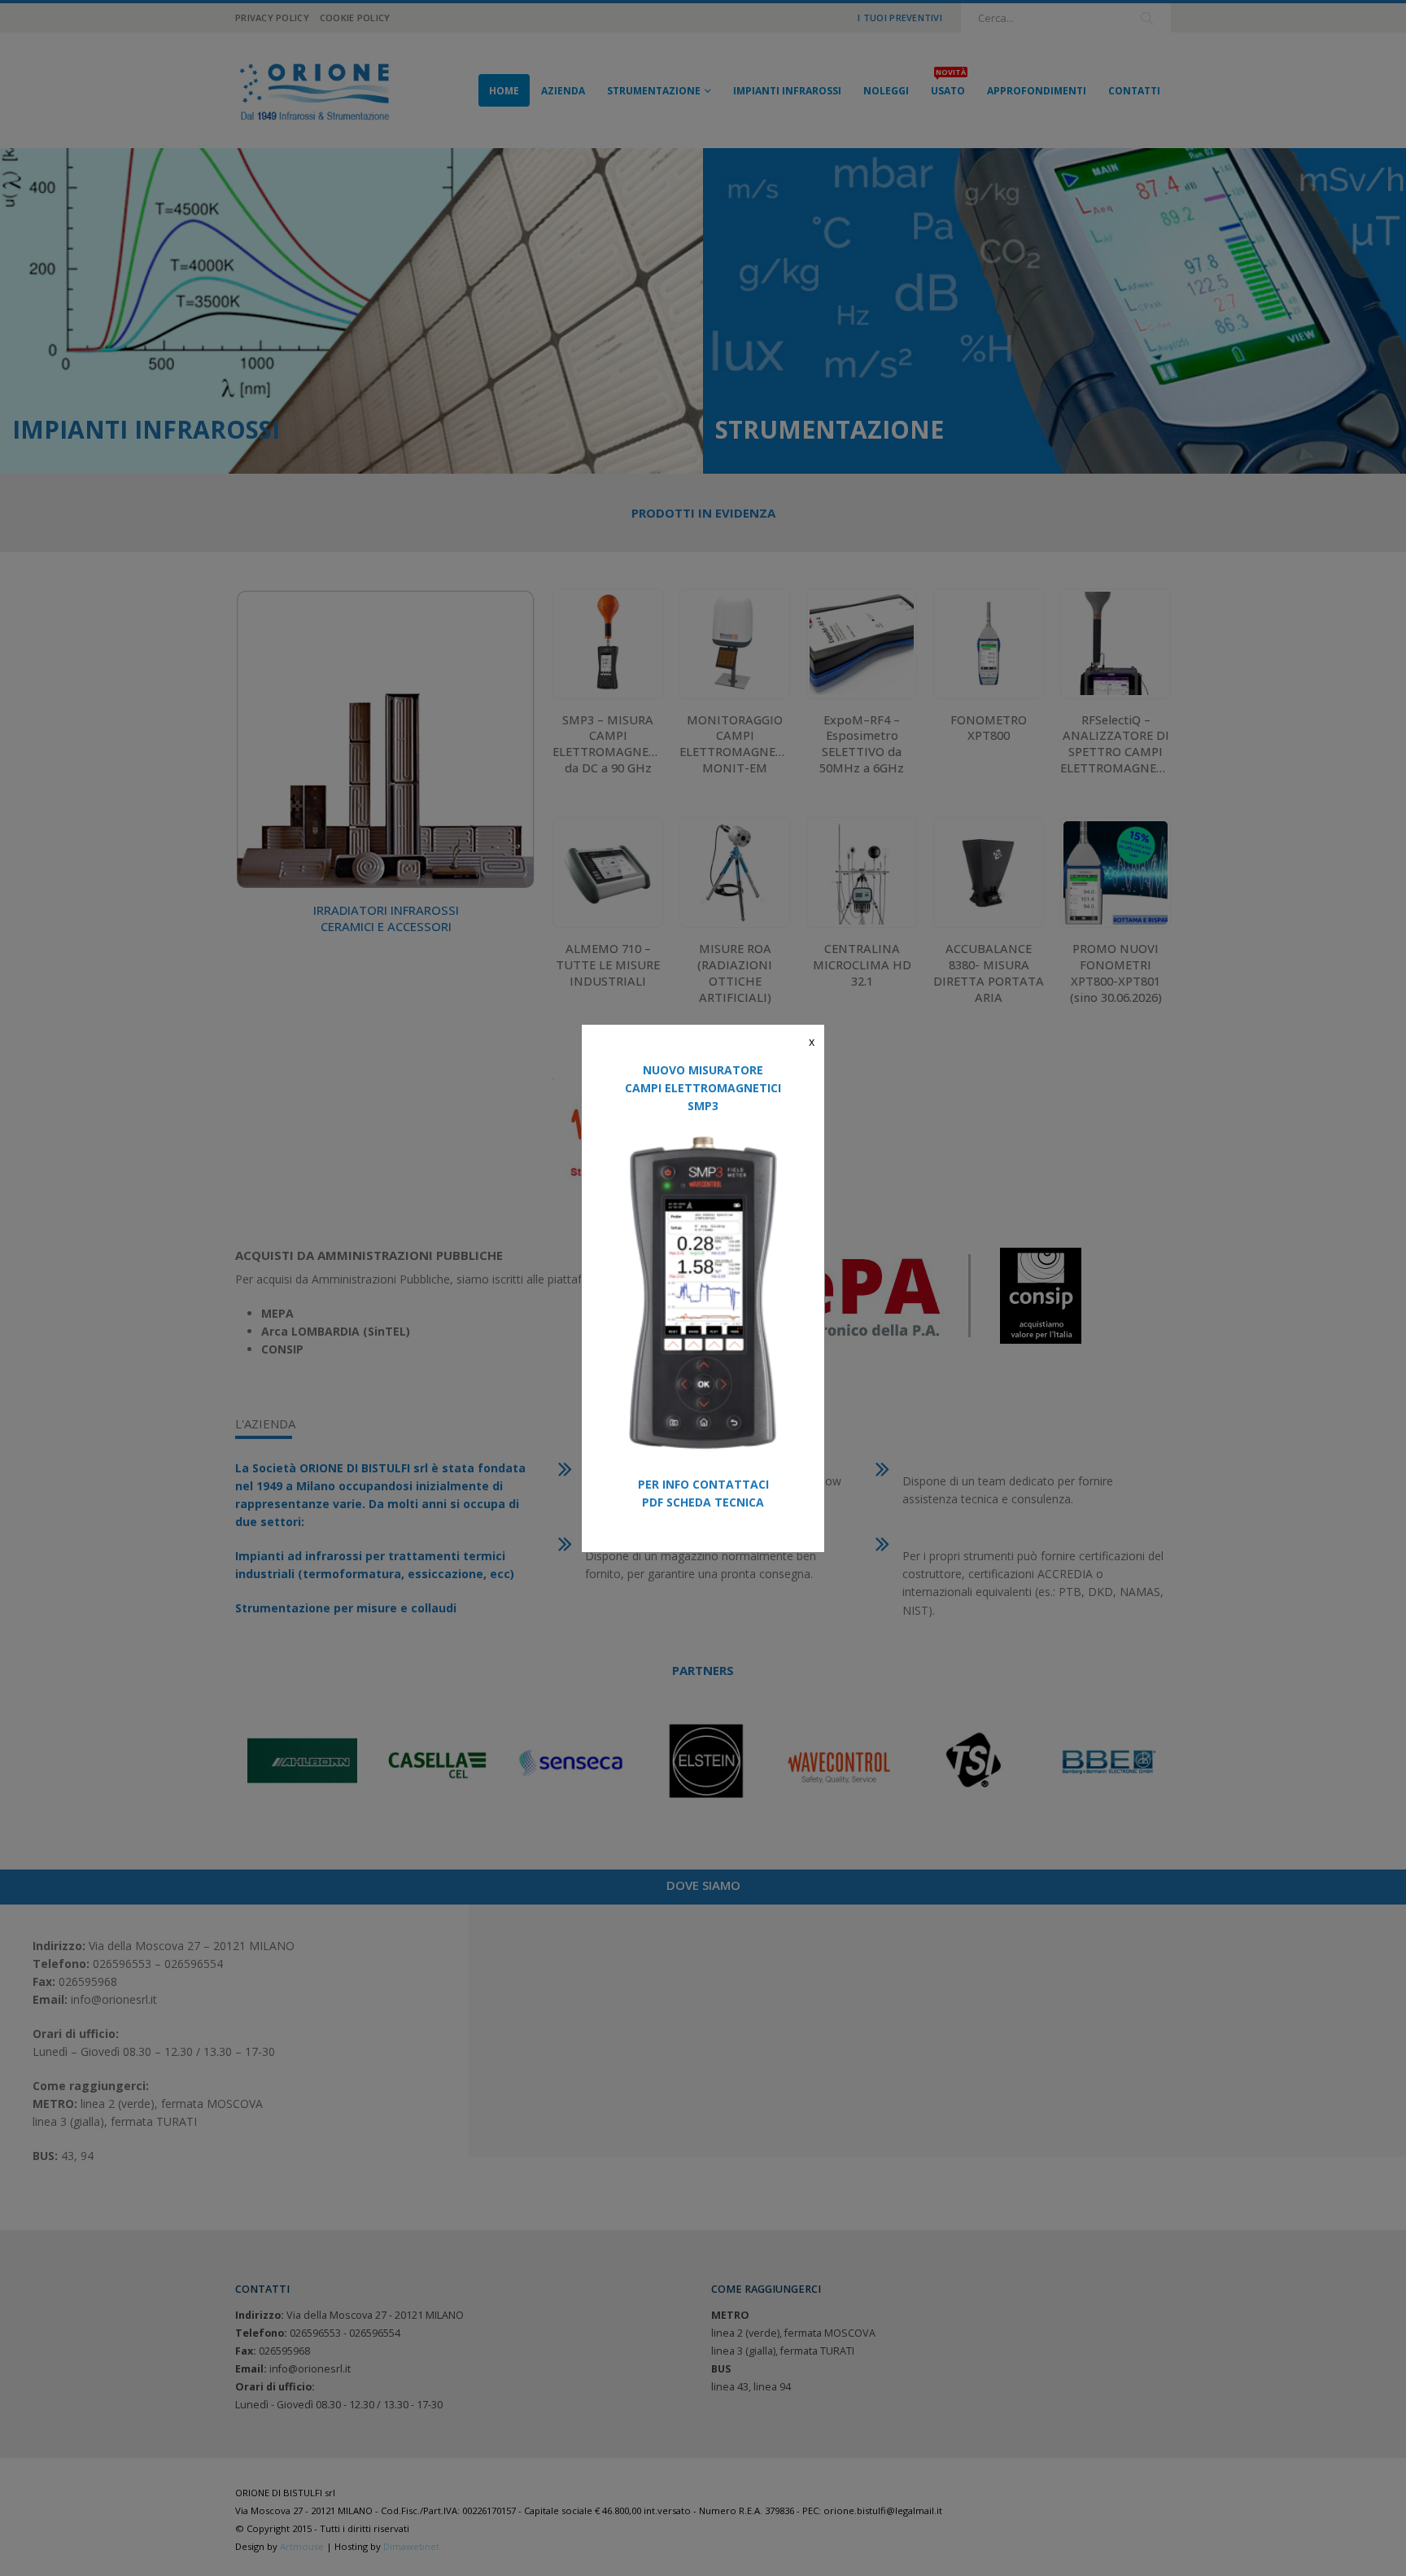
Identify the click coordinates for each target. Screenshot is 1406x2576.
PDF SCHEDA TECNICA (703, 1502)
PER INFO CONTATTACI (703, 1484)
